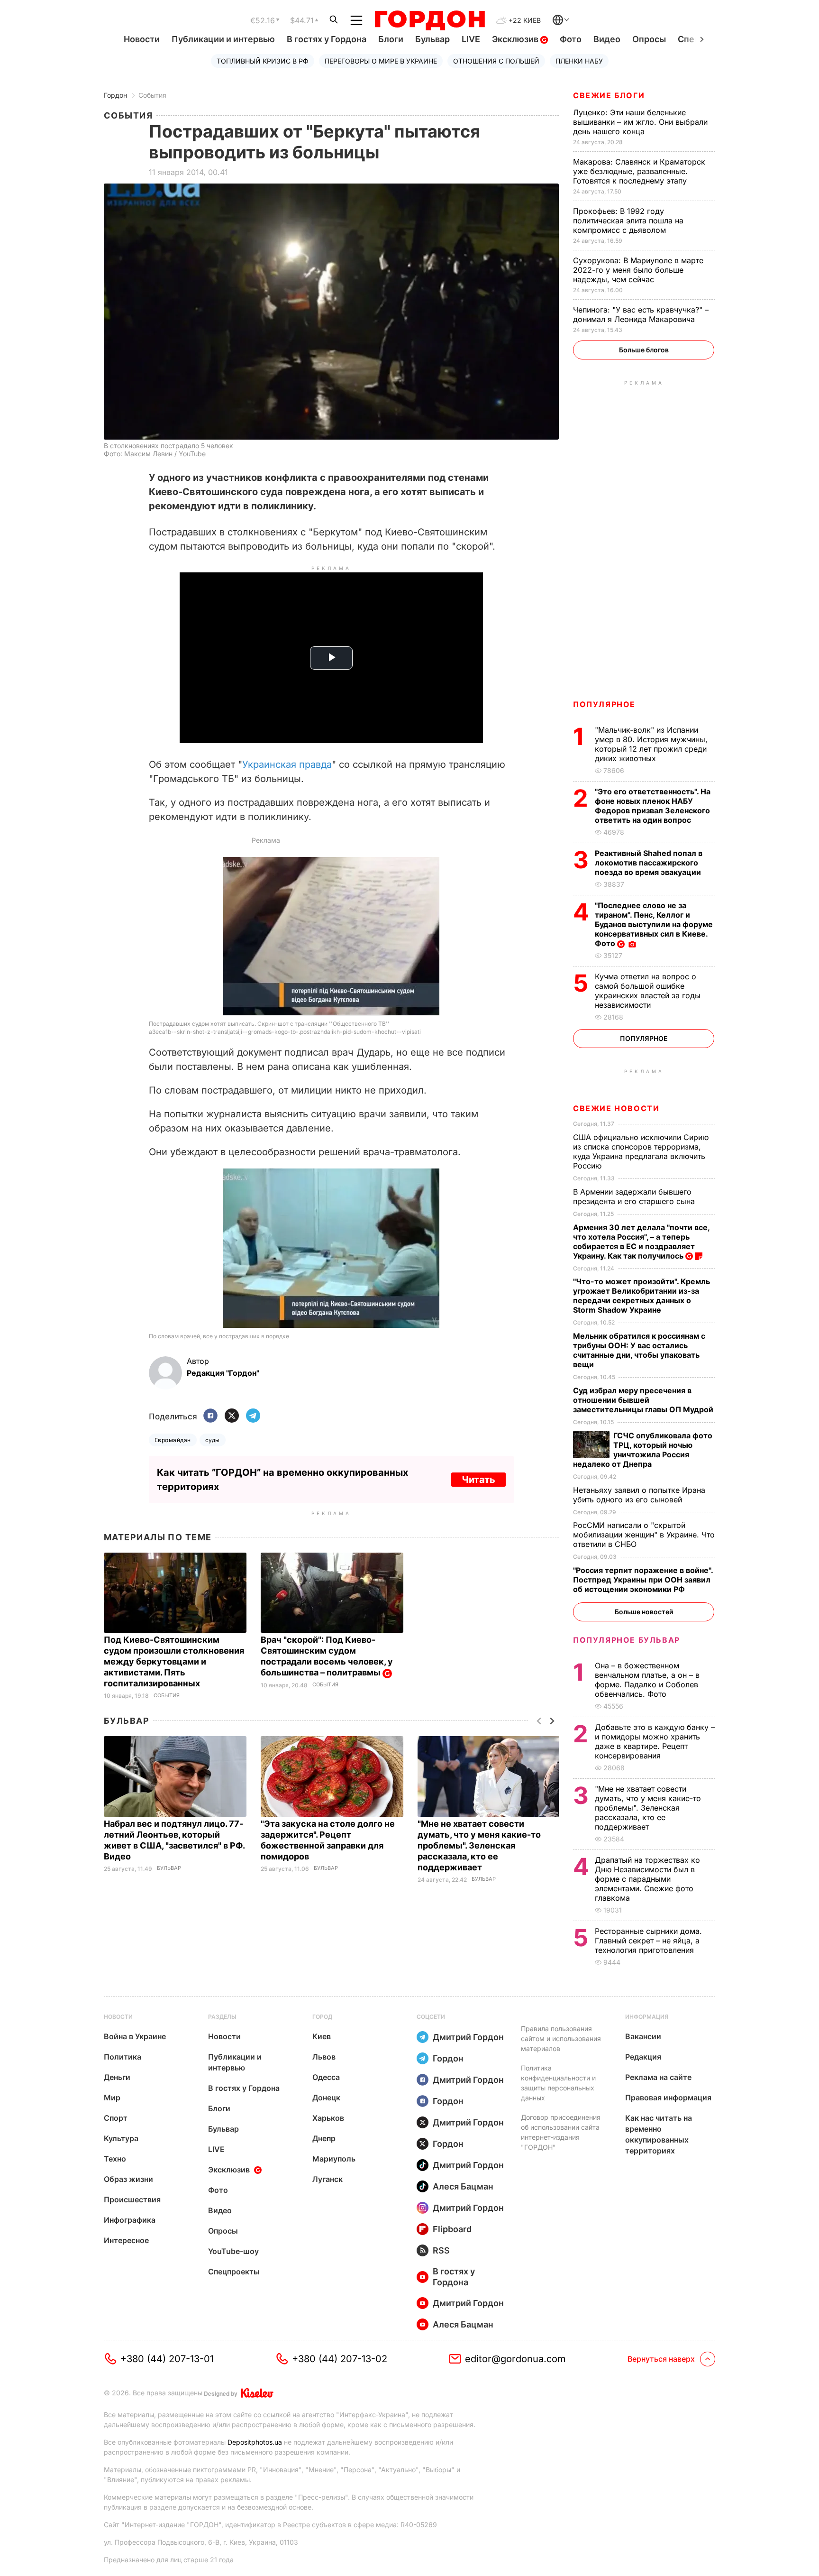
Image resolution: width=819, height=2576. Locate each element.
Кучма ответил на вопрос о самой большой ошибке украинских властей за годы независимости (648, 991)
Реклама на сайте (658, 2077)
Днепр (324, 2138)
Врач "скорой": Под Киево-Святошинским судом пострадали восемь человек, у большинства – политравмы (327, 1656)
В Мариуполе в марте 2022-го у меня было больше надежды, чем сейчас (638, 270)
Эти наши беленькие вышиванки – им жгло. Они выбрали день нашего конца (640, 122)
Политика (123, 2057)
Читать (478, 1480)
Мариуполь (334, 2159)
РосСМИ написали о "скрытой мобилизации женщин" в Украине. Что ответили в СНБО (644, 1535)
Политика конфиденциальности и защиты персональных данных (558, 2083)
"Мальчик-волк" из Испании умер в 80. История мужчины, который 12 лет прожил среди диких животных (651, 744)
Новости (142, 39)
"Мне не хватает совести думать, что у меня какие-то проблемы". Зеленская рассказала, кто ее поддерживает (479, 1845)
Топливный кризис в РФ (263, 61)
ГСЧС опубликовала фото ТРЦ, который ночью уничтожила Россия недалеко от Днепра (643, 1450)
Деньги (117, 2077)
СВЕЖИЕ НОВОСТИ (616, 1108)
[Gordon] (430, 20)
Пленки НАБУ (579, 61)
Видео (607, 39)
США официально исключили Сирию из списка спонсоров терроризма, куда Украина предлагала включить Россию (641, 1151)
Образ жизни (128, 2179)
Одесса (326, 2077)
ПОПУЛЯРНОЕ (604, 704)
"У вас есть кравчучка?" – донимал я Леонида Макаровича (641, 314)
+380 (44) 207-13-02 (340, 2359)
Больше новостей (644, 1612)
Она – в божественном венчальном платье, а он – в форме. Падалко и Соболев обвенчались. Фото (647, 1680)
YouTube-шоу (233, 2251)
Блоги (391, 39)
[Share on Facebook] (210, 1416)
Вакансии (643, 2036)
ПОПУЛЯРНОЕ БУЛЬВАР (627, 1640)
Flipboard (452, 2229)
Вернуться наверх (661, 2359)
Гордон (115, 95)
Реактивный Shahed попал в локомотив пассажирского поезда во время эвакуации (649, 863)
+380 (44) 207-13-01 (167, 2359)
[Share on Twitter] (232, 1416)
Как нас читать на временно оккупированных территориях (659, 2134)
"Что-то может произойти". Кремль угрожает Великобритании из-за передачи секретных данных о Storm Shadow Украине (642, 1296)
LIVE (471, 39)
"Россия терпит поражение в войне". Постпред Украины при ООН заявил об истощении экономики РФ (643, 1580)
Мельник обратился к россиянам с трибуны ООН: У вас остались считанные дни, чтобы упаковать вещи (639, 1350)
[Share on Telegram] (253, 1416)
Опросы (649, 39)
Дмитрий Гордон (468, 2037)
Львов (324, 2057)
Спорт (116, 2118)
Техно (115, 2159)
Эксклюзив (516, 39)
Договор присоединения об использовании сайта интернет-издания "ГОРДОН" (561, 2132)
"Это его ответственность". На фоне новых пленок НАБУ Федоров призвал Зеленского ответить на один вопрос (653, 806)
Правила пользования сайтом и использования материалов (561, 2038)
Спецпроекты (234, 2272)
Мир (112, 2098)
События (152, 95)
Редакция (643, 2057)
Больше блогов (644, 350)
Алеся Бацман (463, 2186)
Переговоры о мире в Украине (381, 61)
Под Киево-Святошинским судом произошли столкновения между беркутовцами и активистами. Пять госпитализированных (174, 1661)
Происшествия (132, 2199)
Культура (121, 2138)
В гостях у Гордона (327, 39)
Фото (571, 39)
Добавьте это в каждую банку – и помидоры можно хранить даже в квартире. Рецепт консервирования (655, 1741)
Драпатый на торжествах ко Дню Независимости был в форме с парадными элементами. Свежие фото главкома (647, 1879)
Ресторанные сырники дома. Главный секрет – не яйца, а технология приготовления (648, 1941)
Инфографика (130, 2220)
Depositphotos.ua (255, 2442)
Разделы (222, 2017)
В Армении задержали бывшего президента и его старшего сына (635, 1196)
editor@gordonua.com (515, 2359)
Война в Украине (135, 2036)
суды (213, 1440)
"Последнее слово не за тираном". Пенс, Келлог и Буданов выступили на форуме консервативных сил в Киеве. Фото (654, 924)
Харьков (328, 2118)
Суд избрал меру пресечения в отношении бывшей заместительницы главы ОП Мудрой (644, 1400)
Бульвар (432, 39)
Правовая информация (668, 2098)
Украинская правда (287, 764)
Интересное (126, 2240)
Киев (322, 2036)
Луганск (328, 2179)
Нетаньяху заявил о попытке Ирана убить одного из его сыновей (639, 1495)
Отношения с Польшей (496, 61)
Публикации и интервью (223, 39)
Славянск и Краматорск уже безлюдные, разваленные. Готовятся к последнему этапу (639, 171)
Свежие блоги (609, 95)
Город (322, 2017)
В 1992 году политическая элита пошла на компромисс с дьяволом (628, 221)
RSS (441, 2250)
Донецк (326, 2098)
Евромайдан (173, 1440)
